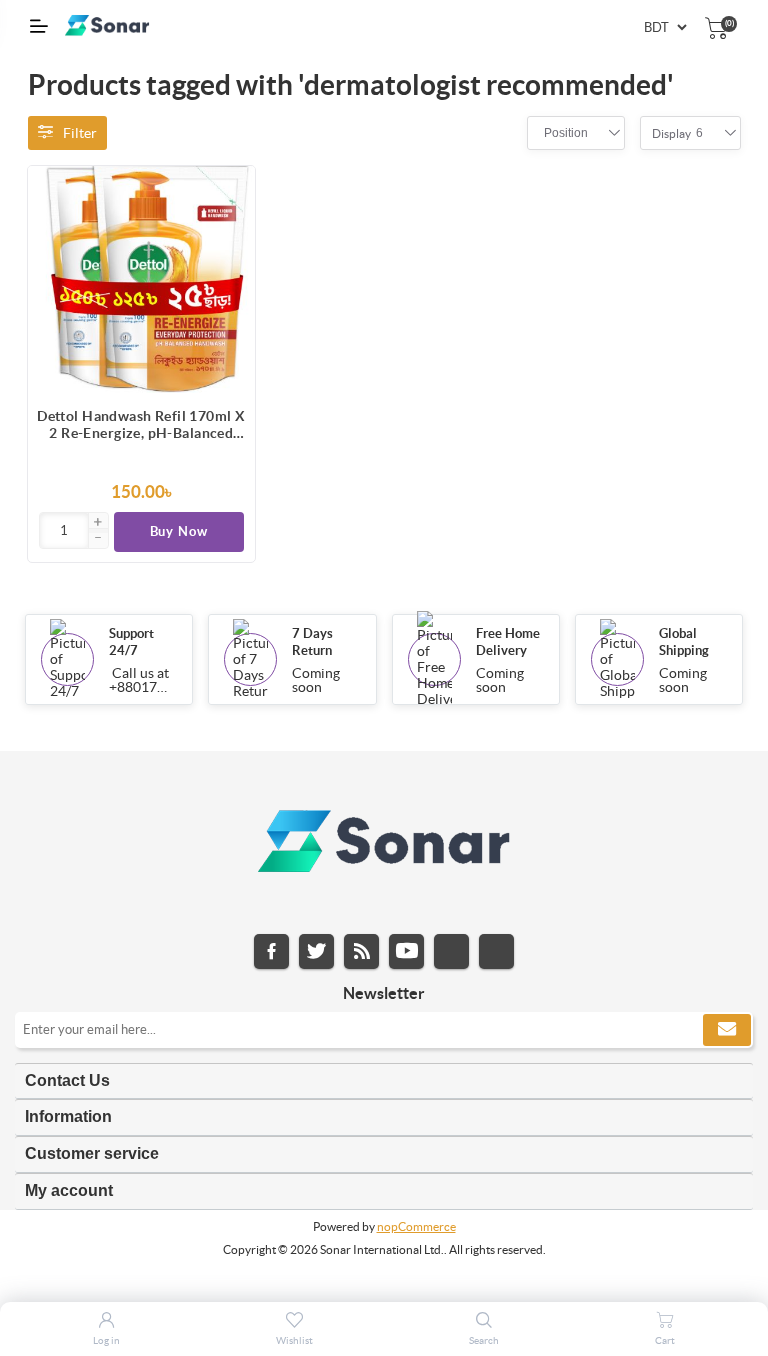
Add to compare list (230, 231)
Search (484, 1340)
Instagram (451, 951)
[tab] (384, 1081)
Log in (106, 1340)
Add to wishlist (230, 271)
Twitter (316, 951)
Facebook (271, 951)
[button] (98, 523)
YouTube (406, 951)
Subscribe (727, 1030)
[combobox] (566, 133)
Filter (80, 133)
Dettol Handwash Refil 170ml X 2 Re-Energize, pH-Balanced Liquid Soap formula (141, 425)
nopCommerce (416, 1226)
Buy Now (179, 531)
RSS (361, 951)
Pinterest (496, 951)
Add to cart (230, 191)
